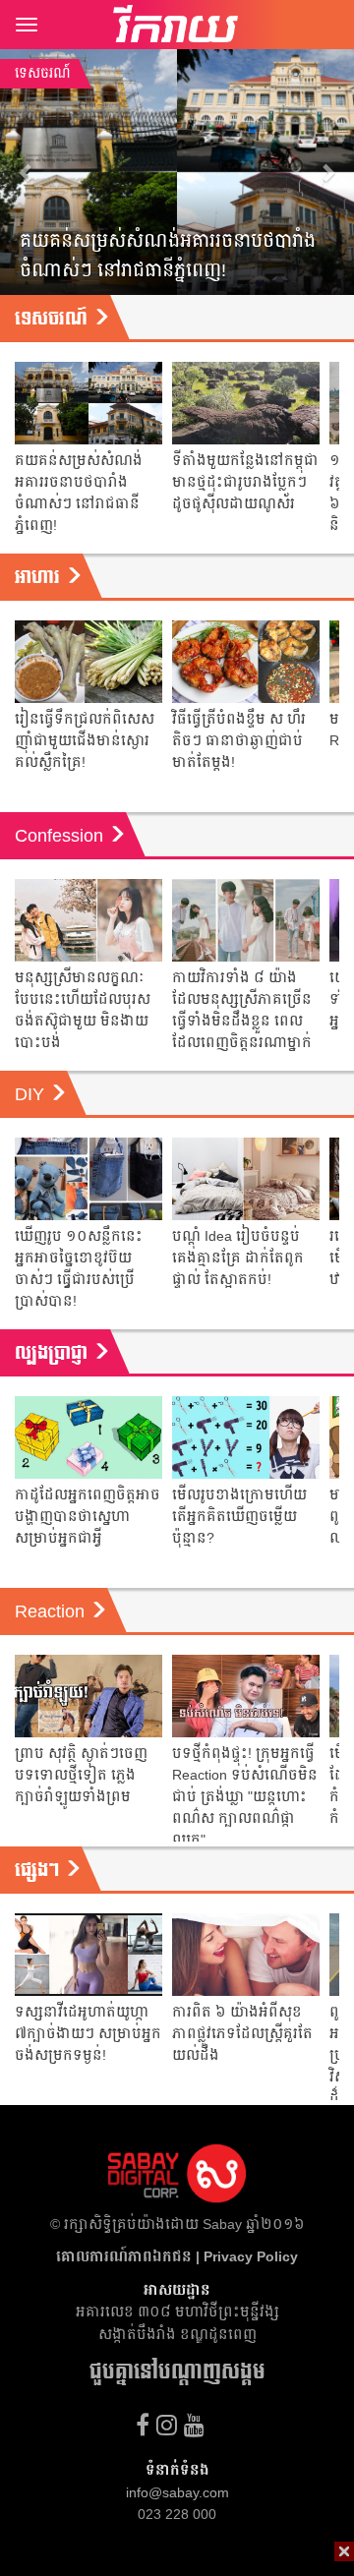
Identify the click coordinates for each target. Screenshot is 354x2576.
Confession (61, 836)
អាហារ (40, 577)
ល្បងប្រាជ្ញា (54, 1353)
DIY (32, 1094)
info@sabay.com (177, 2492)
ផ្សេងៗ (39, 1870)
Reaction (52, 1611)
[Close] (344, 2551)
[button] (27, 172)
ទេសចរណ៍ (54, 319)
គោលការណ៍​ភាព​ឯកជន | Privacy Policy (177, 2256)
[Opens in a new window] (143, 2425)
